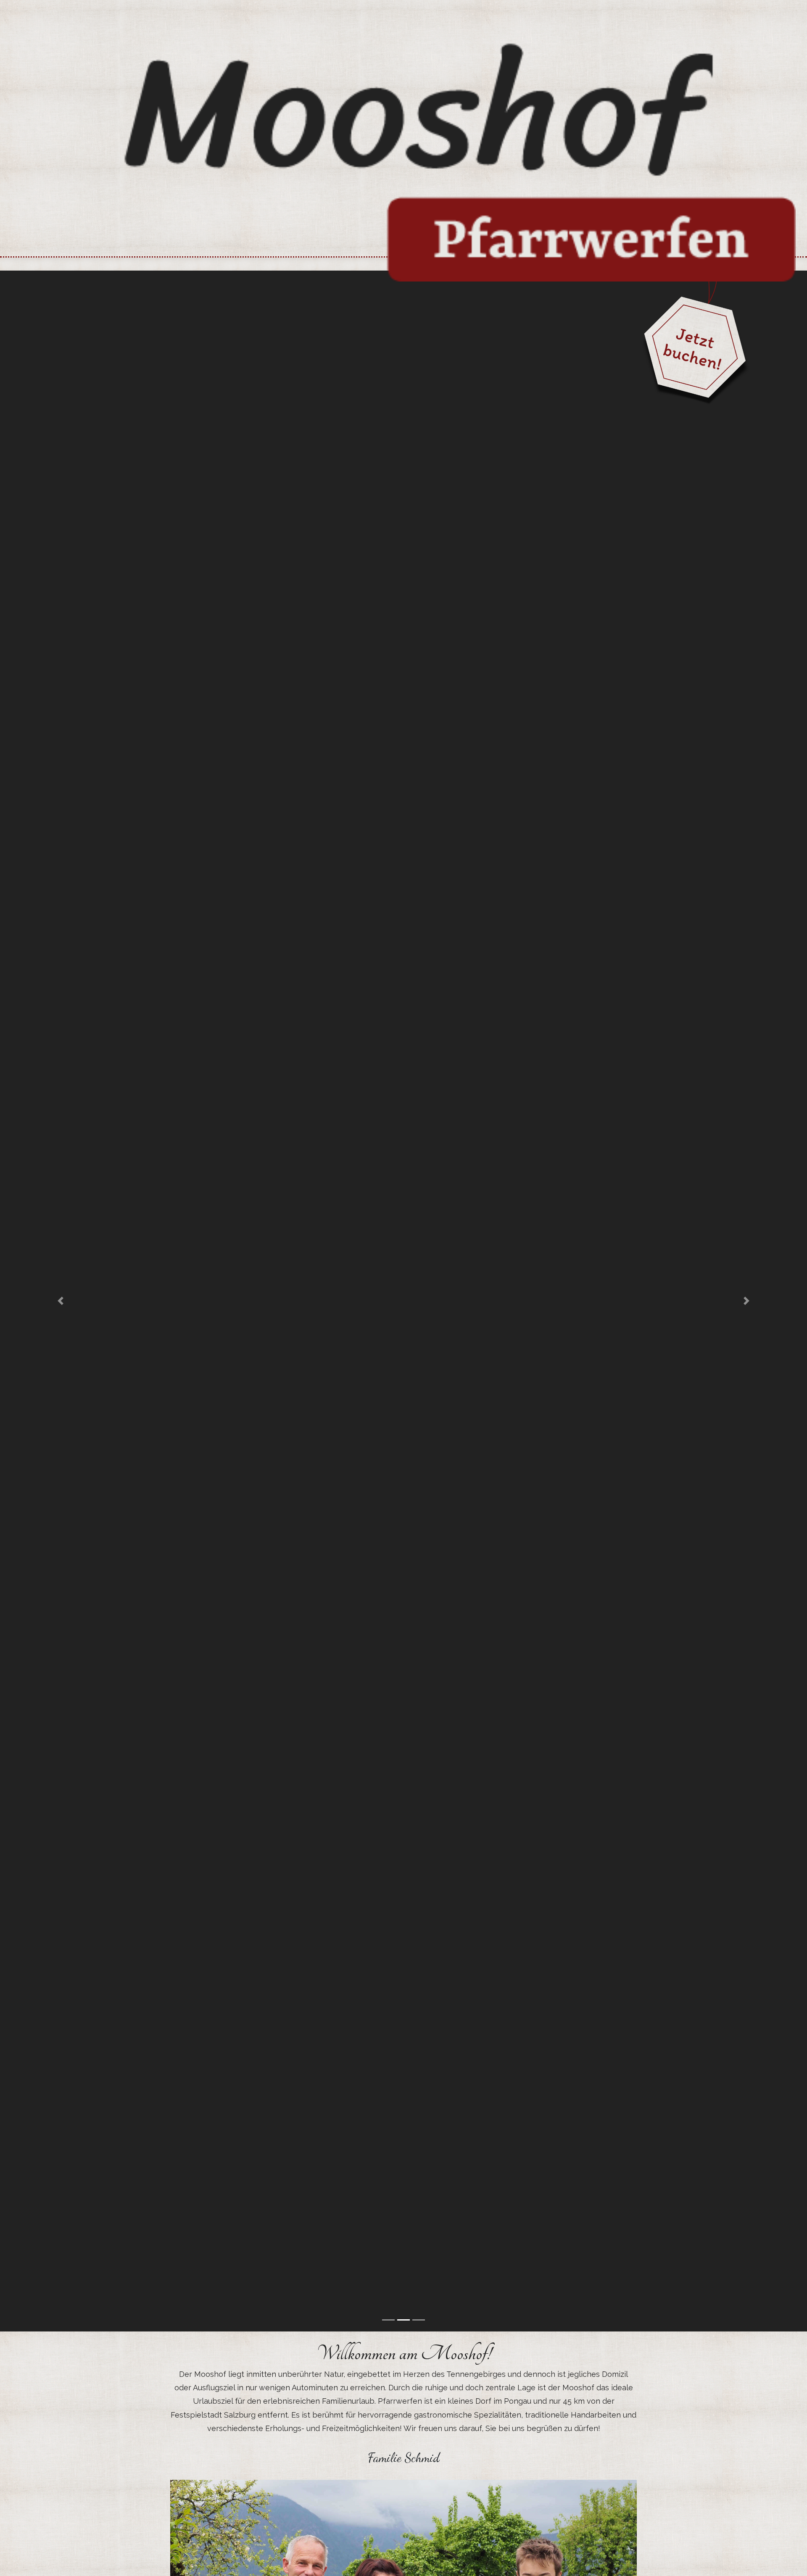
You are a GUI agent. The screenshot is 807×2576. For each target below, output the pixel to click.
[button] (61, 1301)
